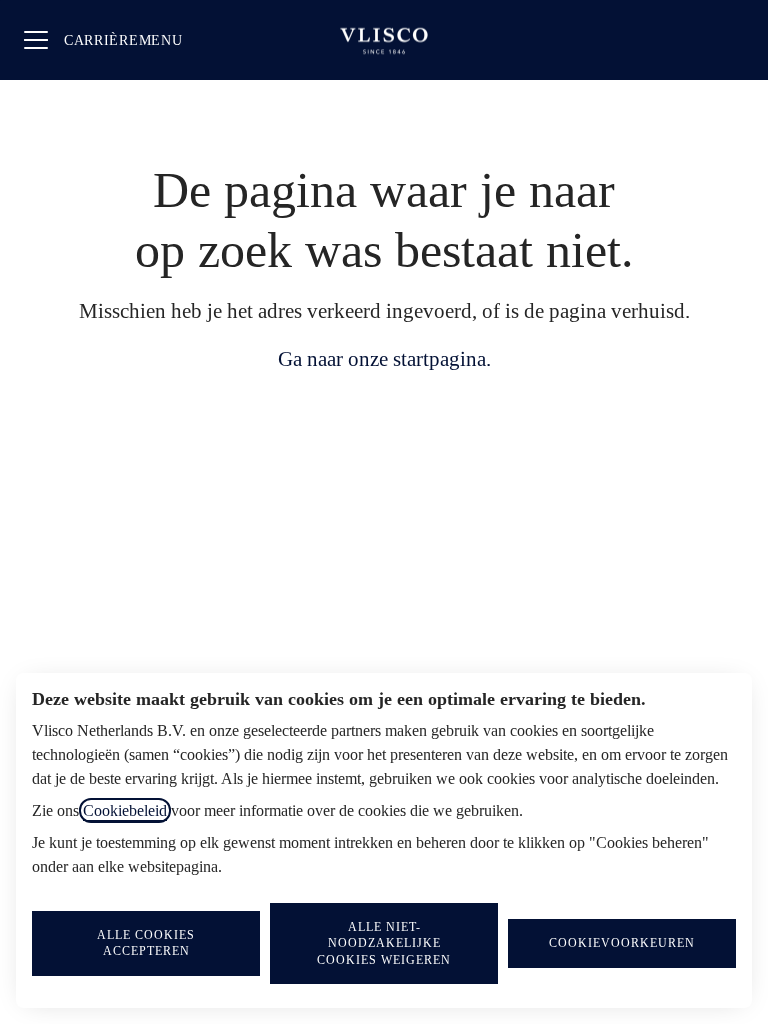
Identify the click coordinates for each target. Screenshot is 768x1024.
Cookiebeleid (125, 810)
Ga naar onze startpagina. (384, 359)
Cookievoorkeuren (622, 943)
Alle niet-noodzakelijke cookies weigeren (384, 943)
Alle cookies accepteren (146, 943)
